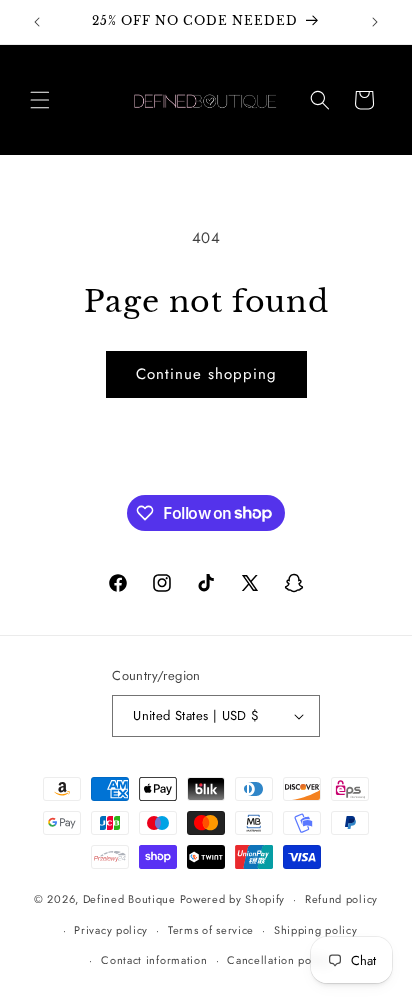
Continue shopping (206, 374)
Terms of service (211, 930)
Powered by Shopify (233, 899)
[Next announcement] (375, 22)
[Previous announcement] (37, 22)
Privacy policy (111, 930)
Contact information (154, 960)
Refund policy (341, 899)
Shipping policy (316, 930)
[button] (40, 100)
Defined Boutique (129, 899)
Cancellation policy (278, 960)
